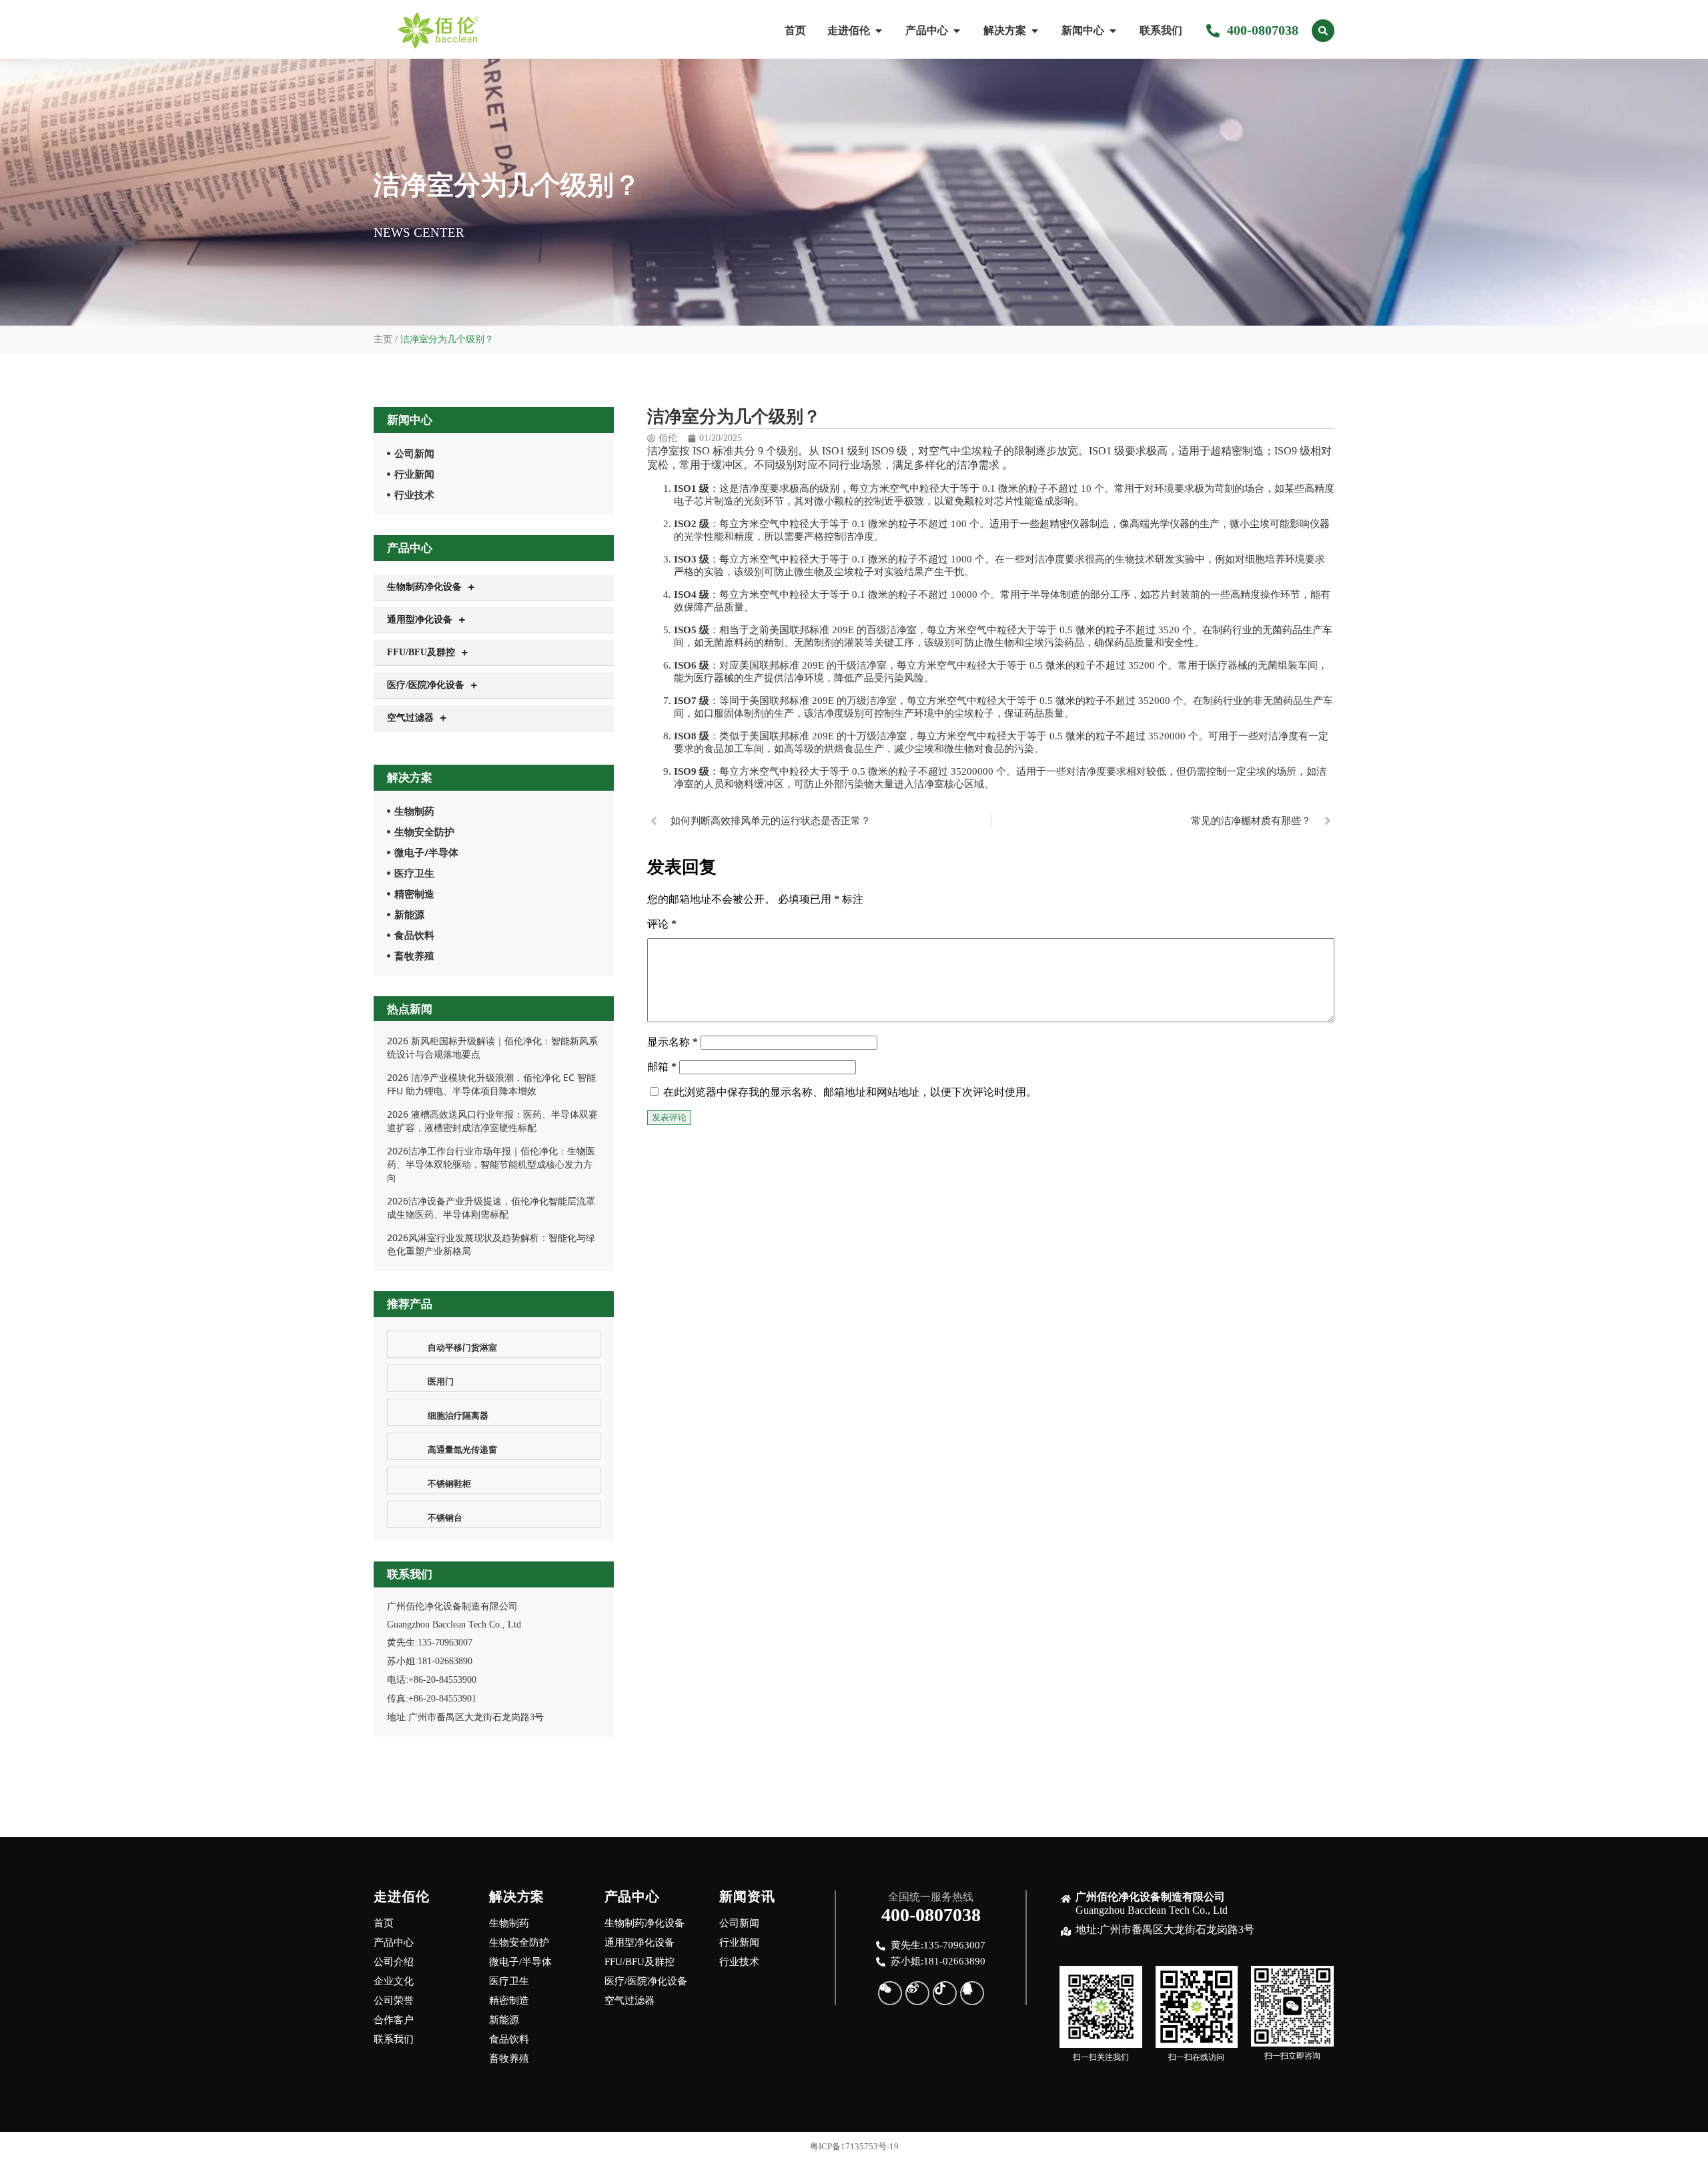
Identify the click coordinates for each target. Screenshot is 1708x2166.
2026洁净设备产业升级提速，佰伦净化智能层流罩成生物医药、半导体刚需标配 (491, 1207)
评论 (662, 924)
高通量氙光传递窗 (462, 1449)
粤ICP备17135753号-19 (854, 2146)
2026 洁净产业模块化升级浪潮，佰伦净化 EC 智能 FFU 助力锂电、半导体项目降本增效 (491, 1084)
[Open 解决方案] (1035, 31)
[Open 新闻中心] (1113, 31)
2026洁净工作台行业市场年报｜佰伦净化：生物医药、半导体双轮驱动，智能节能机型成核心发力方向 (491, 1164)
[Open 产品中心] (957, 31)
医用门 (441, 1381)
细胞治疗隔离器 (458, 1415)
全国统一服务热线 (931, 1897)
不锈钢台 (445, 1517)
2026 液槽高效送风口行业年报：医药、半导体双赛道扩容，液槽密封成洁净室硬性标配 (492, 1121)
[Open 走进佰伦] (879, 31)
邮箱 (662, 1067)
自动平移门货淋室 (462, 1347)
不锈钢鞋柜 (449, 1483)
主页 (383, 339)
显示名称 (673, 1042)
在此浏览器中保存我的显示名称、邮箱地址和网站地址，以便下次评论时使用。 (850, 1092)
